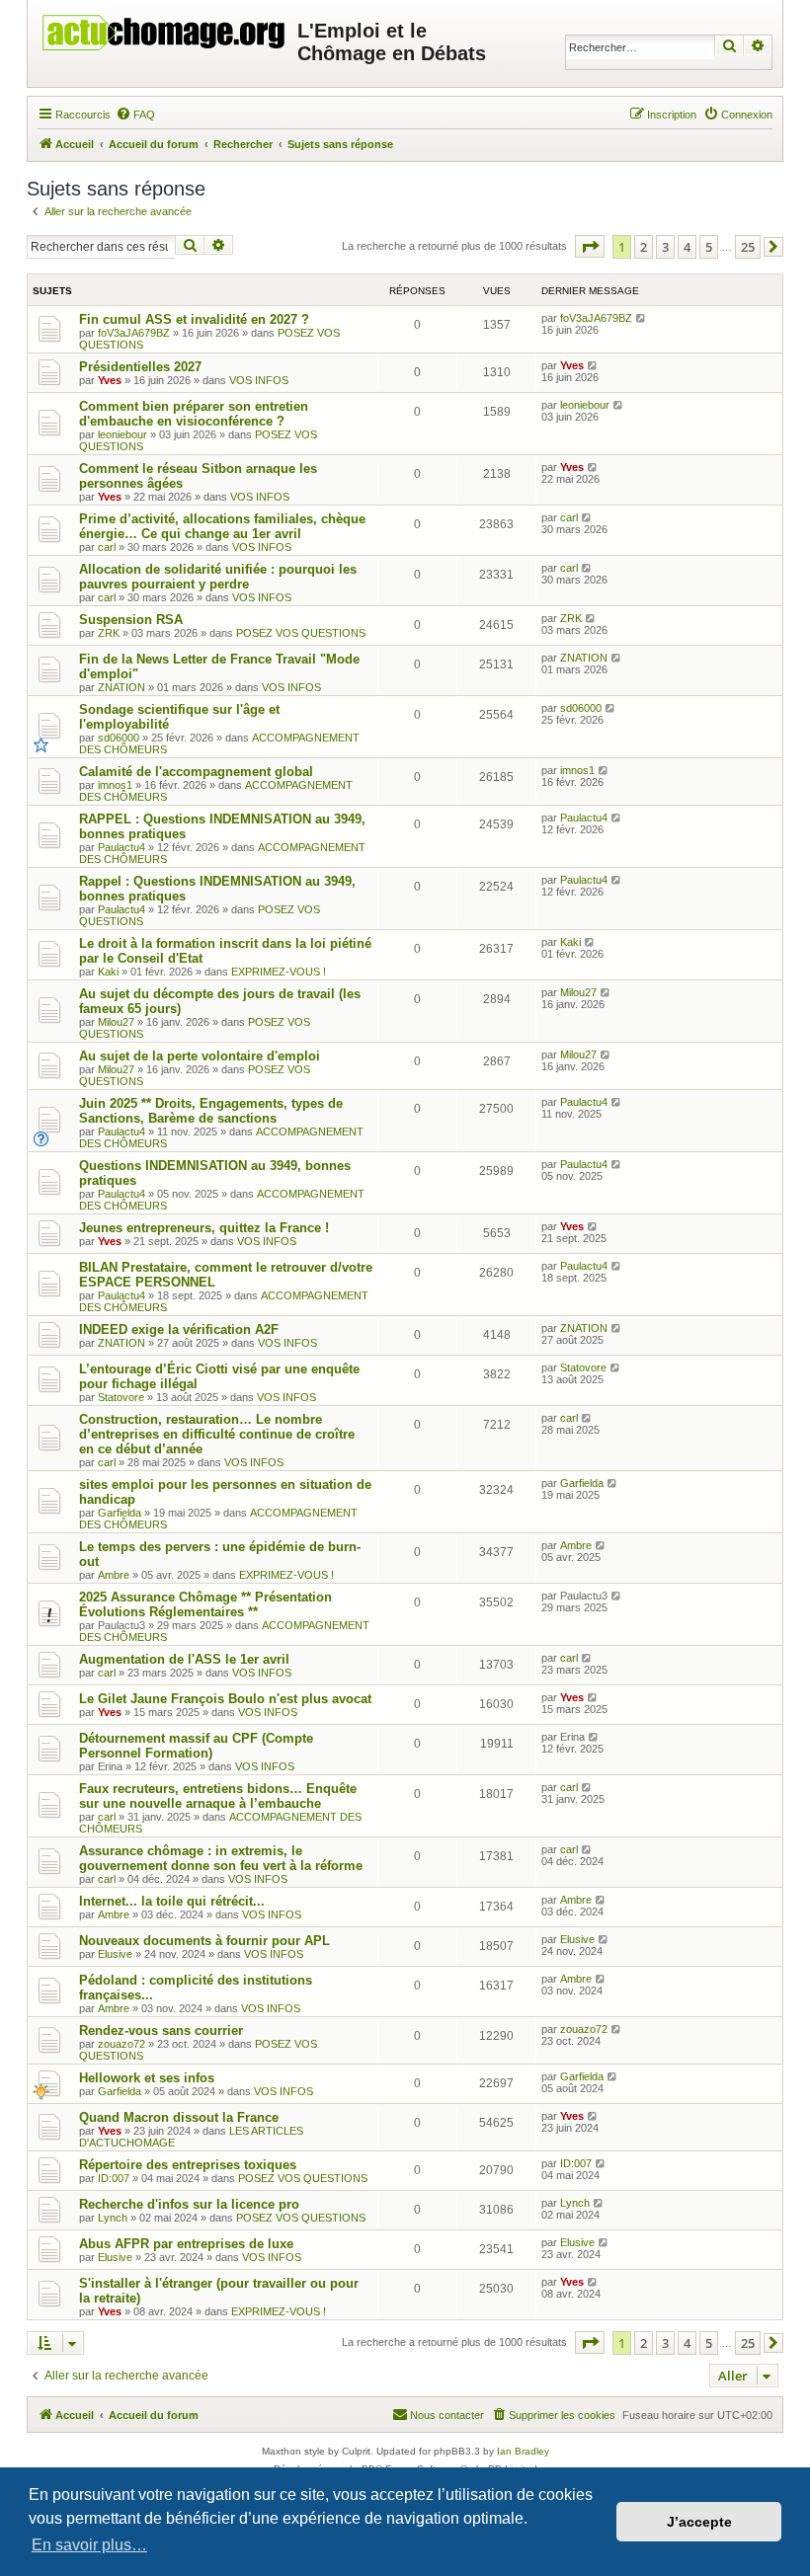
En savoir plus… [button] (89, 2545)
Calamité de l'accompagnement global (196, 772)
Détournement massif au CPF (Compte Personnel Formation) (196, 1746)
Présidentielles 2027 (140, 367)
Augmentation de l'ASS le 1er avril (184, 1659)
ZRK (109, 633)
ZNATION (121, 687)
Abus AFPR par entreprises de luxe (186, 2244)
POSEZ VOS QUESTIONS (301, 633)
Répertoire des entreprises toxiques (188, 2165)
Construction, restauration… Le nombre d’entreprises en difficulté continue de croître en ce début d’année (217, 1434)
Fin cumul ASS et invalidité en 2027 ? (194, 319)
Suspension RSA (131, 620)
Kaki (108, 972)
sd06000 (119, 738)
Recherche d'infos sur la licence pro (189, 2204)
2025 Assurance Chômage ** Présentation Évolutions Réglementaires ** (205, 1604)
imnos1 (115, 785)
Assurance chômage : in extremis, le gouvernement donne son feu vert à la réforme (221, 1858)
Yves (110, 380)
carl (107, 547)
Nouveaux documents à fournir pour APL (204, 1941)
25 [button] (748, 247)
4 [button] (687, 247)
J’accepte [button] (699, 2522)
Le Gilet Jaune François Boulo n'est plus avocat (225, 1699)
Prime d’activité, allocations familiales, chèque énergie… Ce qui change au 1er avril (222, 526)
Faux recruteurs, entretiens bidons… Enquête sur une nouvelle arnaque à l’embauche (218, 1796)
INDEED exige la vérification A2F (179, 1329)
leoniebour (122, 434)
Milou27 (116, 1022)
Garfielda (120, 1513)
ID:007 (114, 2178)
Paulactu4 (121, 847)
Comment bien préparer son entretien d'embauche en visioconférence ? (194, 414)
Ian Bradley (523, 2451)
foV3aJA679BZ (134, 333)
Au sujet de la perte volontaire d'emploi (200, 1056)
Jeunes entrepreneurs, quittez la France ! (204, 1228)
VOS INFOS (259, 380)
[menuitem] (135, 115)
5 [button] (709, 247)
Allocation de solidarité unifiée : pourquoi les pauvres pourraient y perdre (218, 577)
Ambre (114, 1575)
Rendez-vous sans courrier (161, 2030)
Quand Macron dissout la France (179, 2117)
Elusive (115, 1954)
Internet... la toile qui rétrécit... (172, 1901)
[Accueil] (165, 28)
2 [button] (644, 247)
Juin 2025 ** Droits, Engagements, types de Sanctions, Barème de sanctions (211, 1111)
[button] (590, 246)
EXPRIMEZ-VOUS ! (279, 972)
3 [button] (665, 247)
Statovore (121, 1397)
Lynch (113, 2218)
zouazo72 (121, 2044)
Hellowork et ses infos (147, 2078)
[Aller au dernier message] (642, 318)
